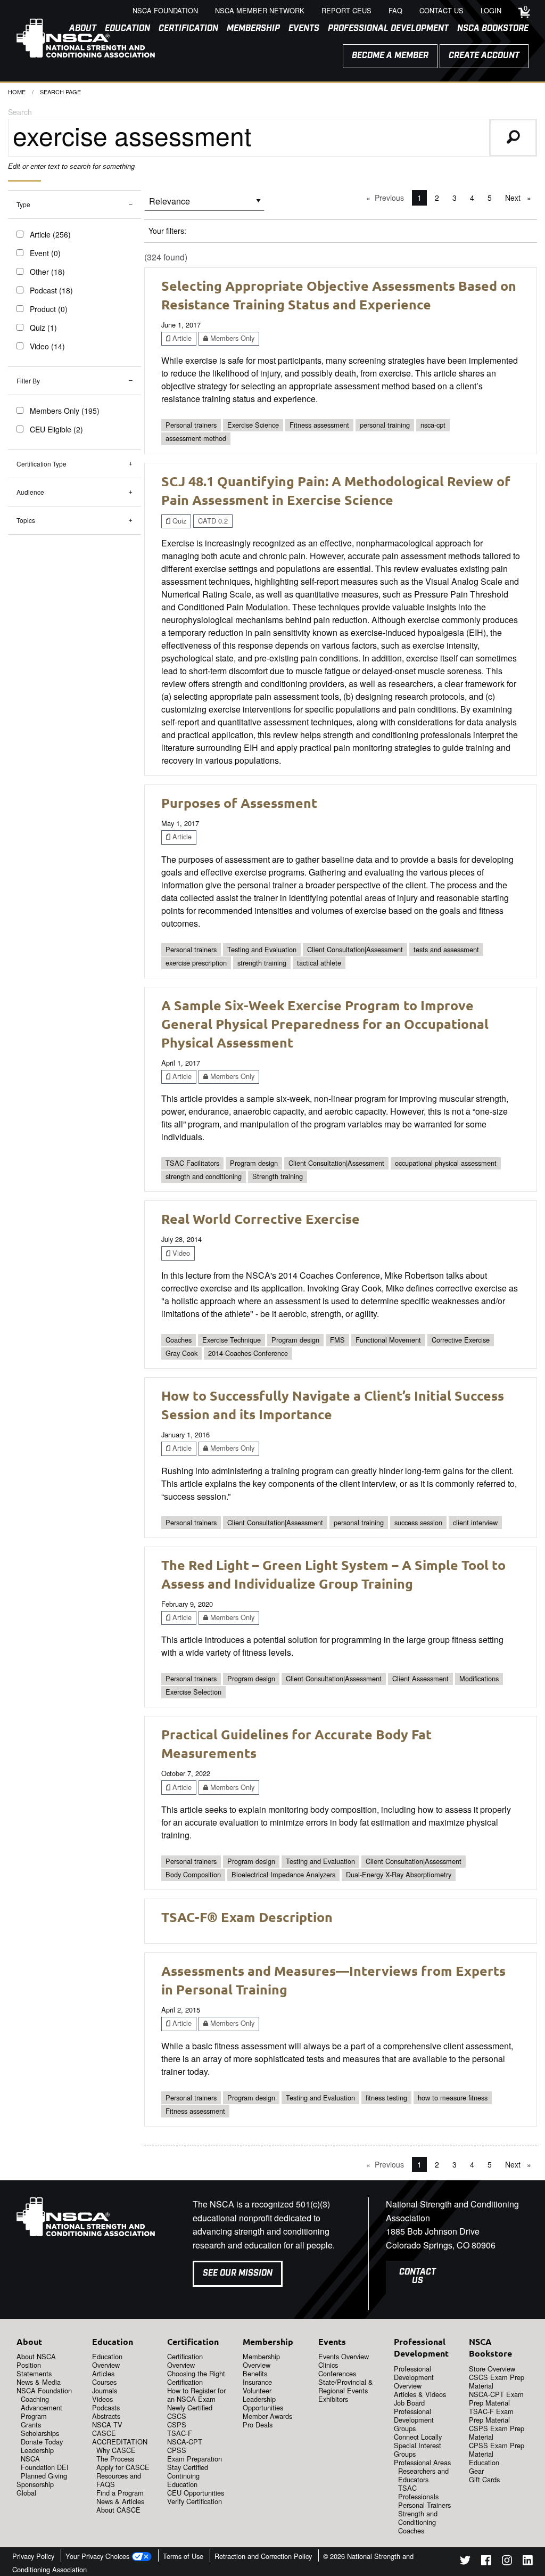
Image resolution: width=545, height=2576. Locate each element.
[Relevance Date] (204, 205)
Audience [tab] (30, 492)
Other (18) (47, 272)
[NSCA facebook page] (486, 2562)
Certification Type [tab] (42, 464)
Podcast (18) (51, 290)
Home (17, 92)
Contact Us (418, 2276)
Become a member (390, 56)
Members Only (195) (65, 411)
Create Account (484, 56)
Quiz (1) (43, 328)
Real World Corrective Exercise (261, 1219)
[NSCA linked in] (528, 2562)
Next (521, 198)
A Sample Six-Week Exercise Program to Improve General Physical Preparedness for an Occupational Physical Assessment (325, 1024)
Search (20, 112)
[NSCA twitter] (465, 2562)
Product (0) (49, 309)
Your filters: (167, 231)
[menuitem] (184, 29)
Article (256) (50, 234)
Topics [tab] (26, 520)
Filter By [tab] (28, 381)
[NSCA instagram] (507, 2562)
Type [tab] (23, 204)
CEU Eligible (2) (56, 429)
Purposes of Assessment (239, 803)
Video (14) (47, 346)
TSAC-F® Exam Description (247, 1917)
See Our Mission (238, 2273)
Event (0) (45, 253)
